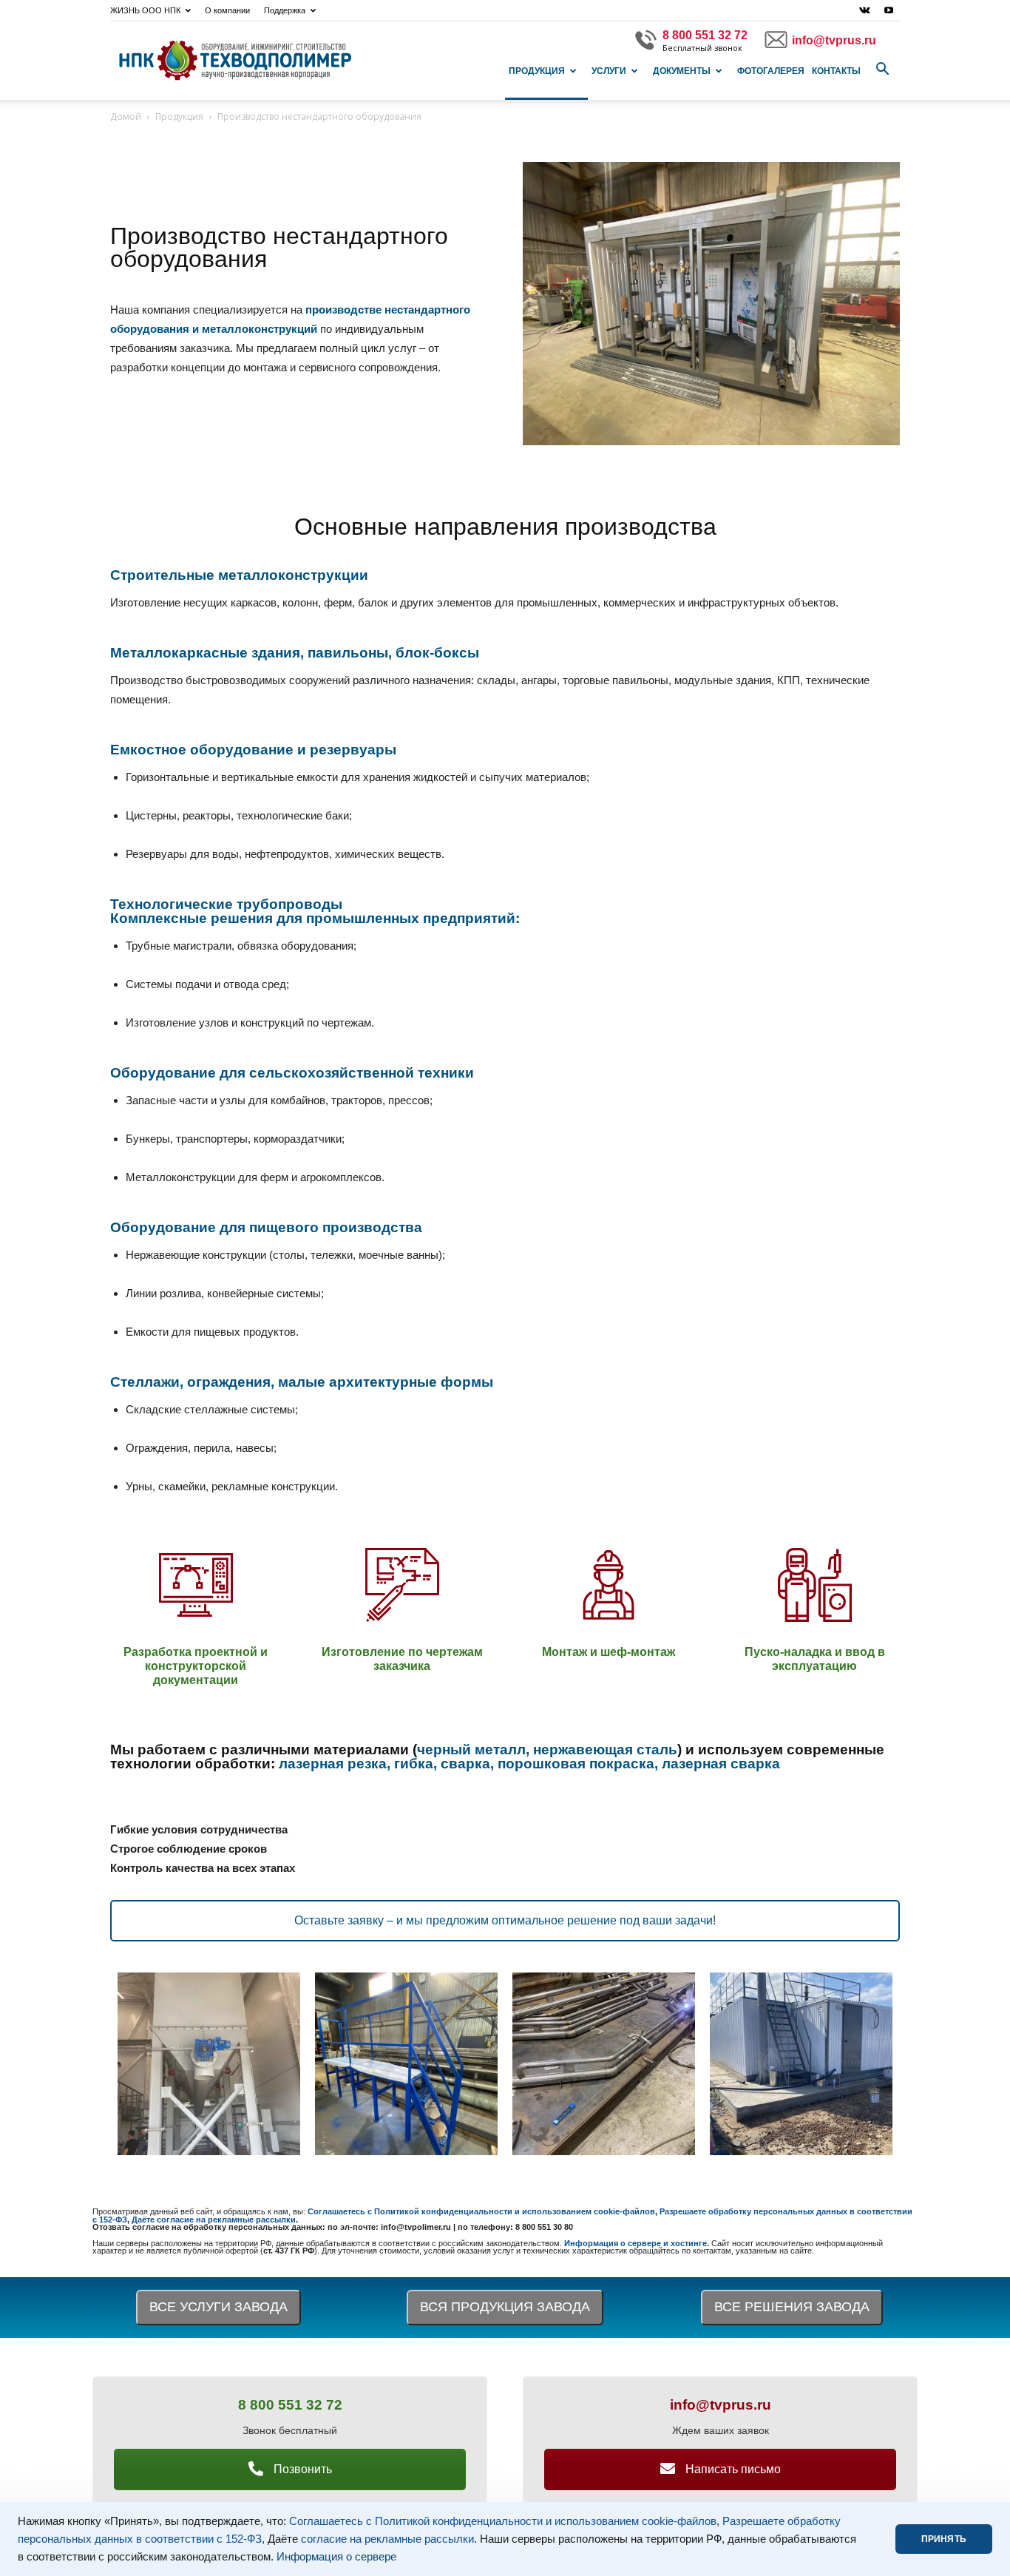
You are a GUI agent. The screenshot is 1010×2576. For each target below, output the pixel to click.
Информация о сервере (336, 2557)
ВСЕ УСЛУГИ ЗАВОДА (218, 2307)
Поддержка (285, 10)
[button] (882, 70)
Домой (126, 116)
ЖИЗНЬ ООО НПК (145, 10)
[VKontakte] (864, 10)
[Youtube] (889, 10)
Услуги (609, 71)
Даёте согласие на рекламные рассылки (214, 2220)
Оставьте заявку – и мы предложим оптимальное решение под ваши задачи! (505, 1920)
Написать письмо (732, 2469)
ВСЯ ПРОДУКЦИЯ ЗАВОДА (505, 2307)
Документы (682, 71)
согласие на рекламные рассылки (387, 2539)
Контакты (836, 71)
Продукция (537, 71)
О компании (227, 10)
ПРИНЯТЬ (944, 2539)
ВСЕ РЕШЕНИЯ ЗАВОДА (792, 2307)
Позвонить (301, 2469)
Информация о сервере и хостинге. (638, 2243)
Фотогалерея (771, 71)
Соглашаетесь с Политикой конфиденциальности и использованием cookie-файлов (503, 2521)
